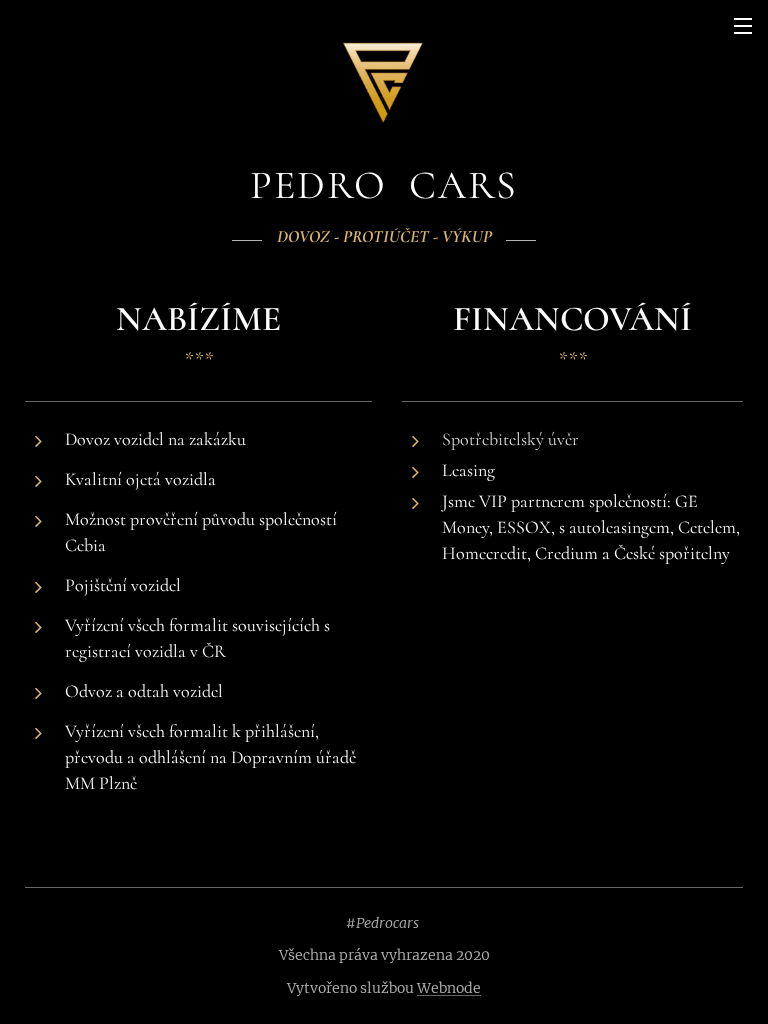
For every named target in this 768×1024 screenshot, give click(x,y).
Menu (743, 25)
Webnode (449, 988)
